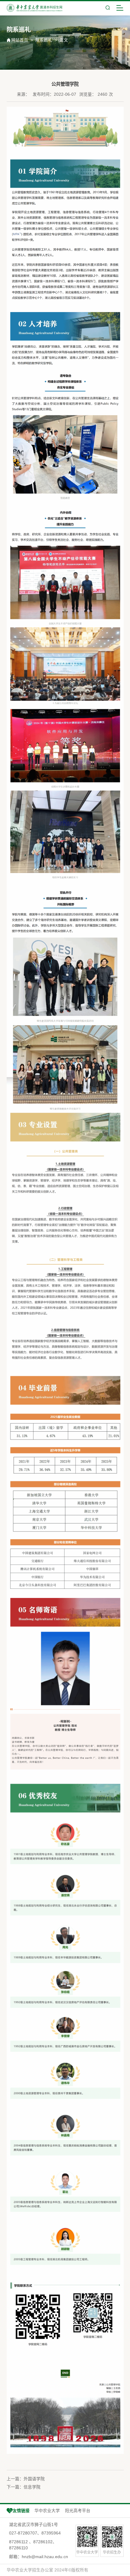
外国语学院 (34, 2479)
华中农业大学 (47, 2511)
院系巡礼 (44, 40)
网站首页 (20, 40)
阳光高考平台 (78, 2511)
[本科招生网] (35, 8)
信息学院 (32, 2487)
